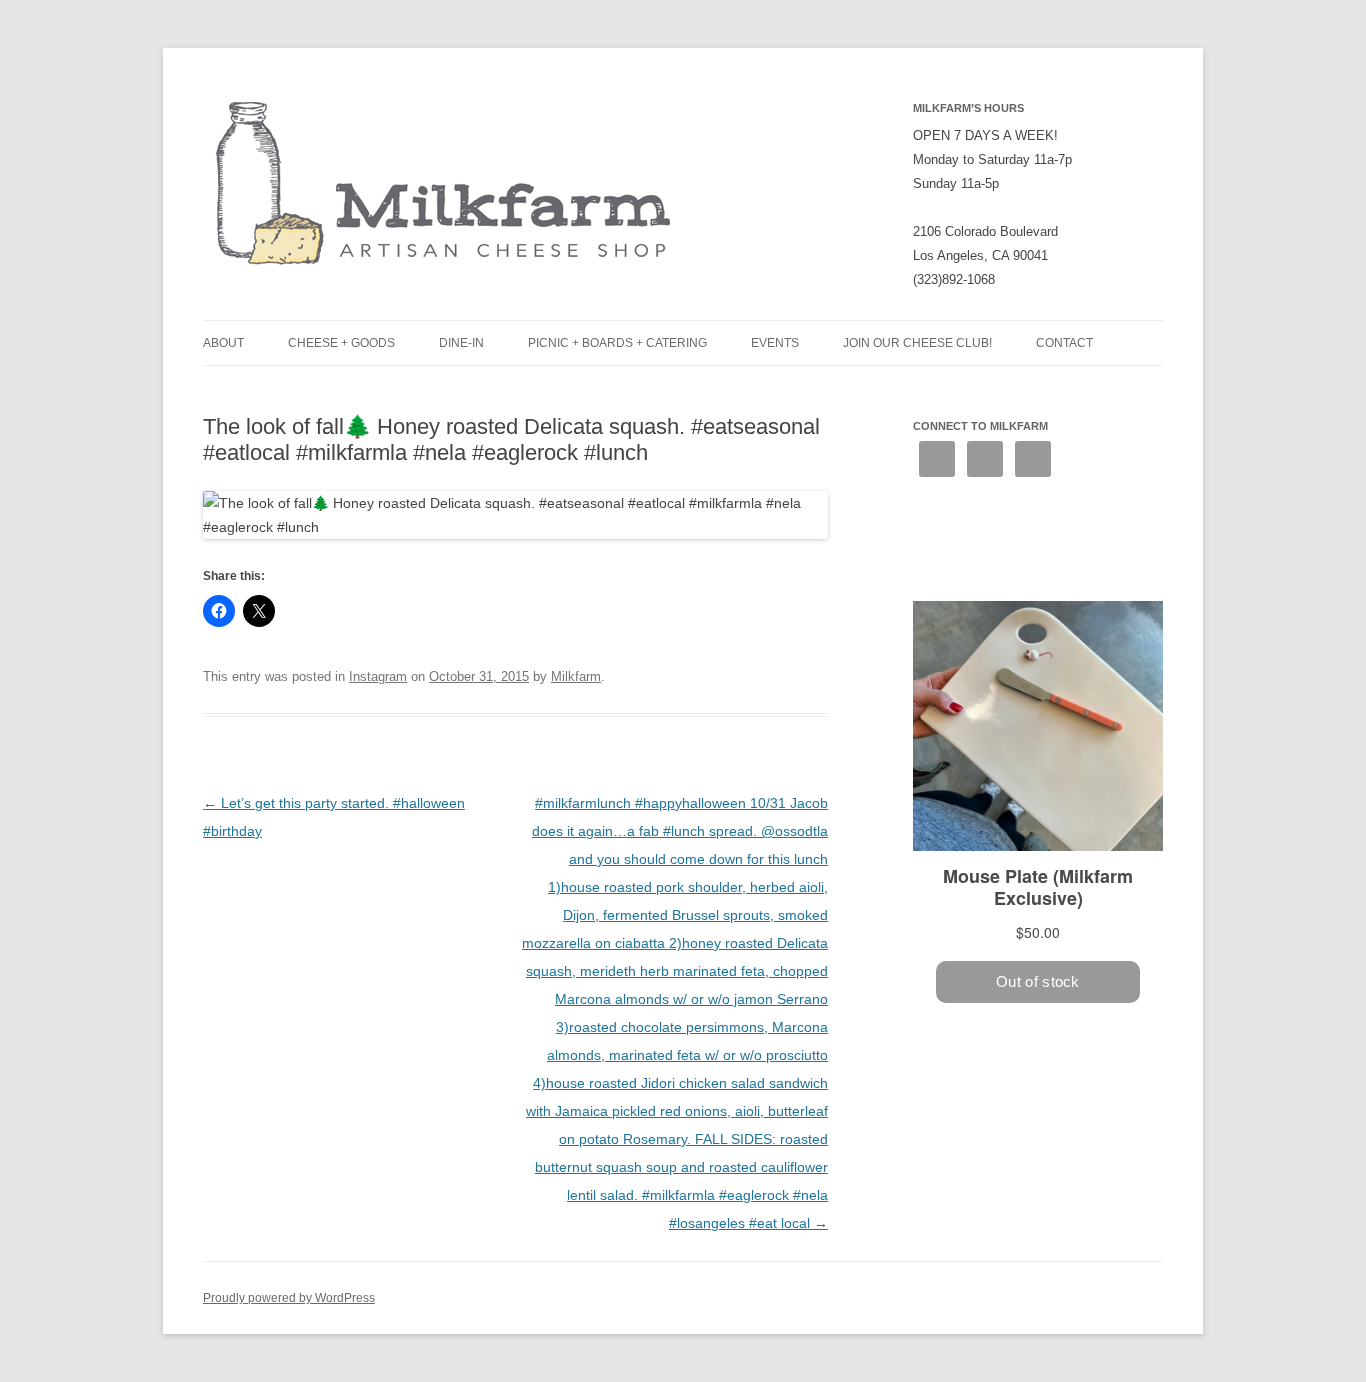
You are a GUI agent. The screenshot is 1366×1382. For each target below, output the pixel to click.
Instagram (378, 676)
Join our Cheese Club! (917, 343)
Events (775, 343)
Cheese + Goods (341, 343)
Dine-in (461, 343)
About (223, 343)
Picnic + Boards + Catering (617, 343)
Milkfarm (576, 676)
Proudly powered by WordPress (289, 1298)
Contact (1064, 343)
